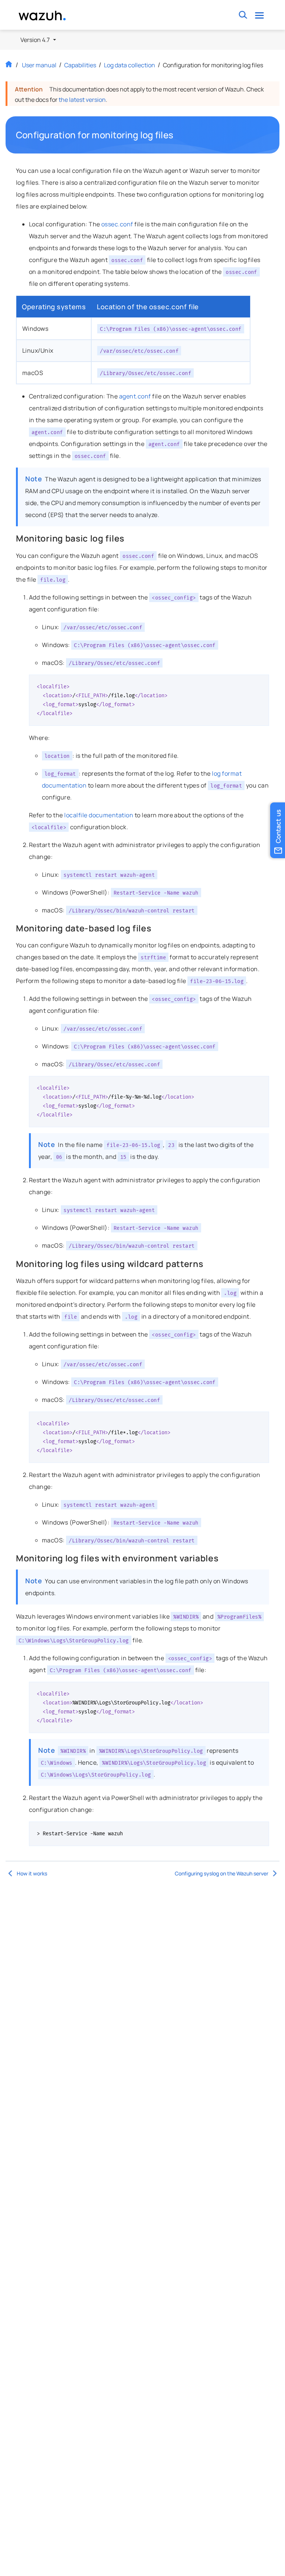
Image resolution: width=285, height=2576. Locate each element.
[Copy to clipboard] (261, 683)
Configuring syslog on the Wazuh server (222, 1873)
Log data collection (130, 65)
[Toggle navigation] (260, 15)
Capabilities (80, 65)
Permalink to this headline (178, 135)
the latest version (82, 100)
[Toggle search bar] (243, 15)
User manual (39, 65)
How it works (32, 1873)
